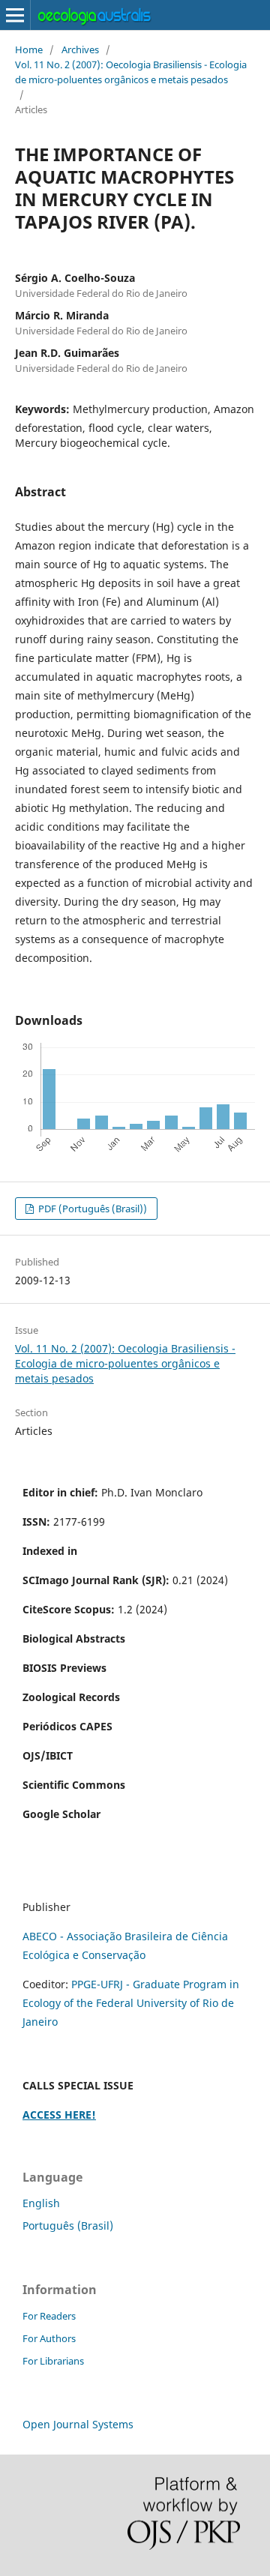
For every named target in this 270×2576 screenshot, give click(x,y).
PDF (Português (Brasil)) (91, 1209)
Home (29, 49)
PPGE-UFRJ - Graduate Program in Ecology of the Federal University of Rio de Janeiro (131, 2003)
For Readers (49, 2316)
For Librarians (53, 2361)
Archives (80, 49)
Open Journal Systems (78, 2424)
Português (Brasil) (68, 2226)
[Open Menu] (15, 15)
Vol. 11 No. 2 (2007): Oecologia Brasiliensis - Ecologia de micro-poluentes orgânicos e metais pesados (131, 72)
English (41, 2203)
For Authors (49, 2338)
